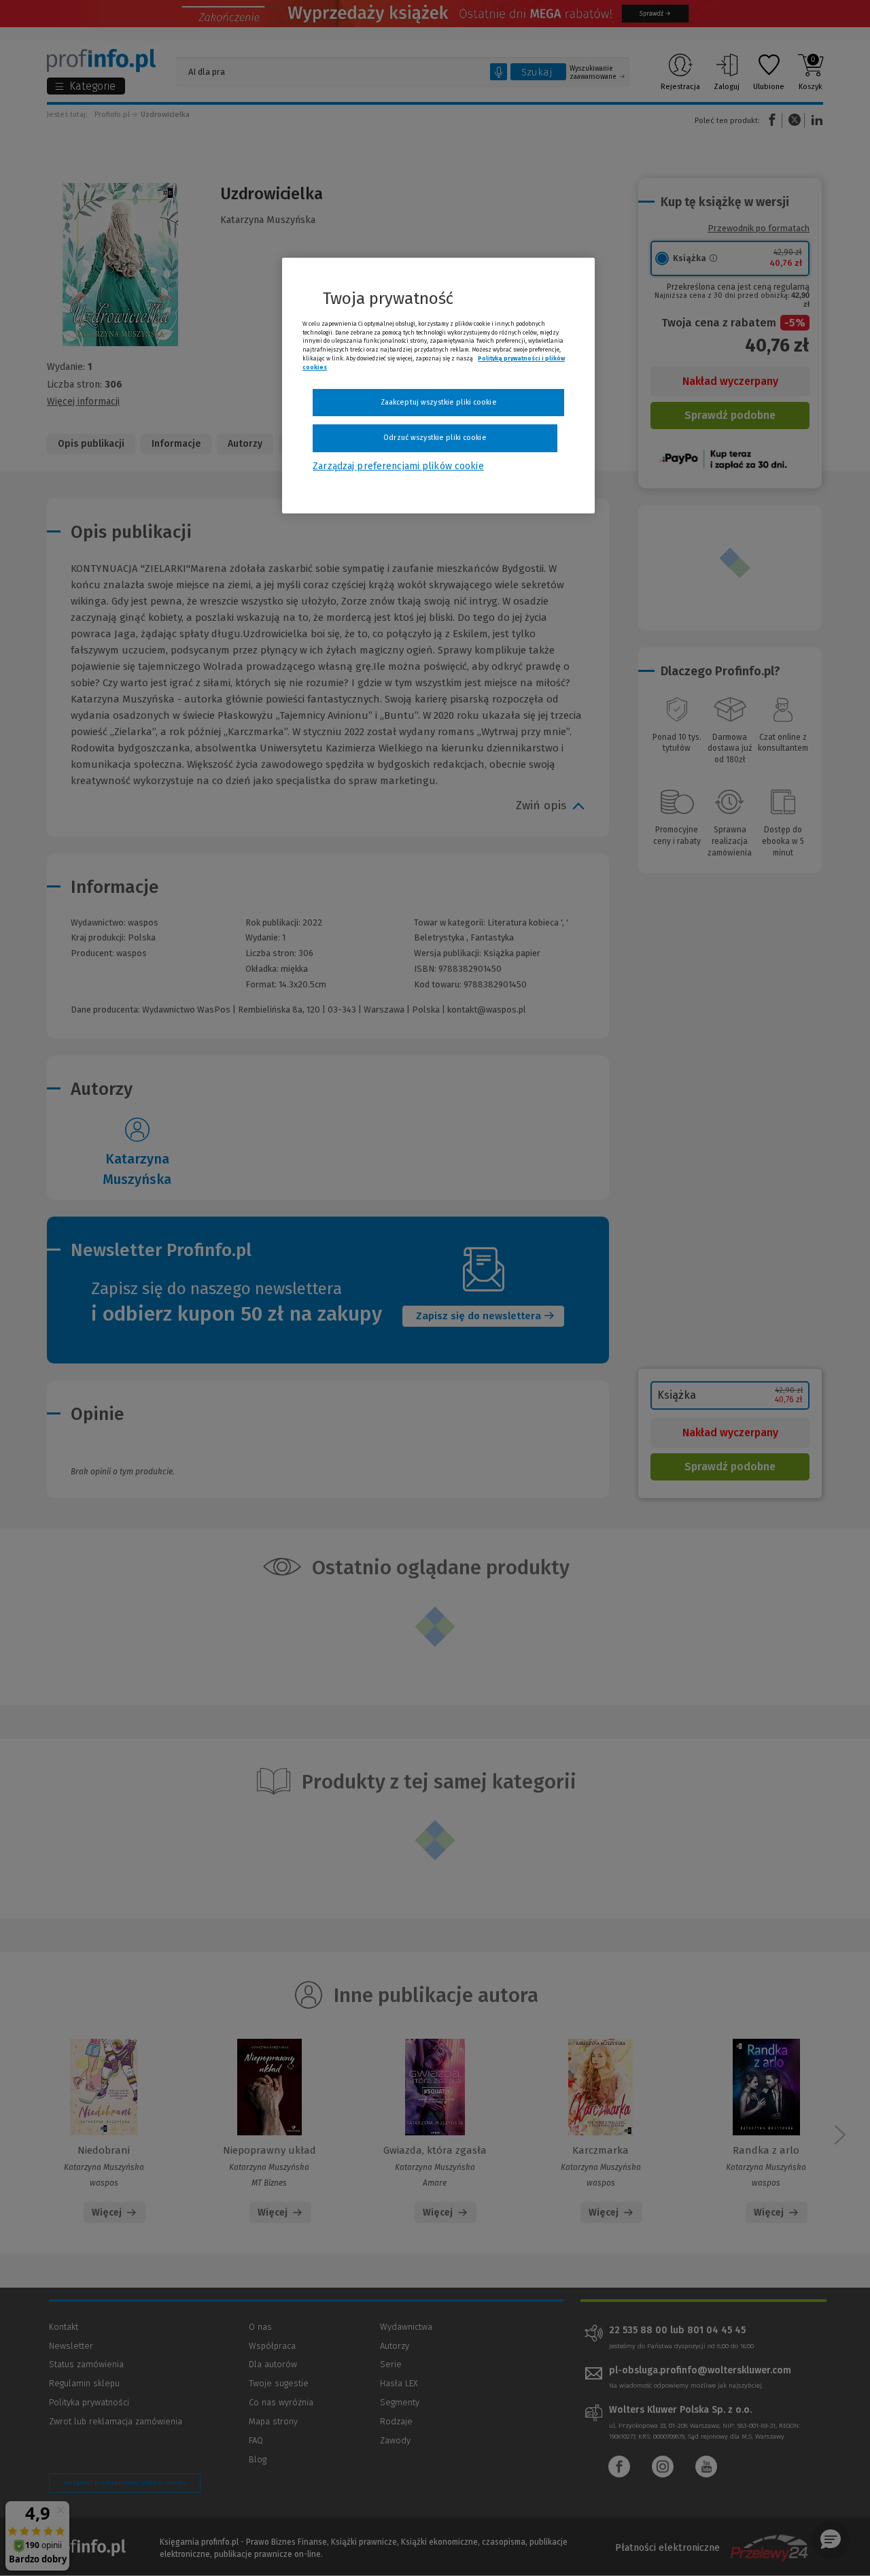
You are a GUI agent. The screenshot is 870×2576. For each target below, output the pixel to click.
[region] (438, 386)
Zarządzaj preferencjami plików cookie (398, 466)
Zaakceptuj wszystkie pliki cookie (439, 402)
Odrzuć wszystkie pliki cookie (435, 438)
